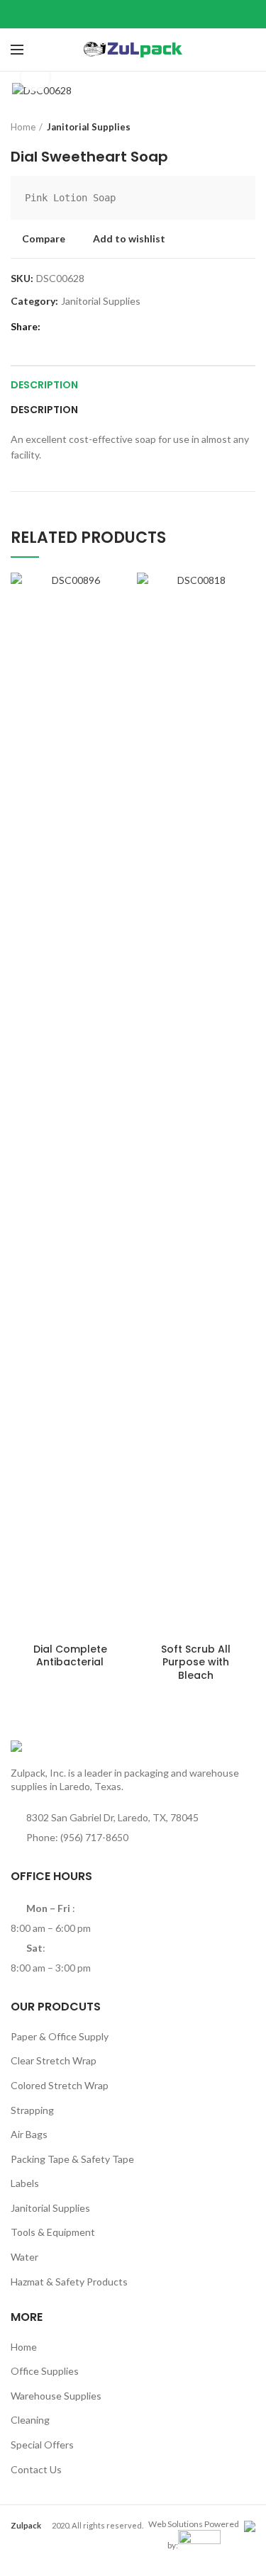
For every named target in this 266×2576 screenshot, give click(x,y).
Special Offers (42, 2445)
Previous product (220, 127)
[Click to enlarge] (35, 77)
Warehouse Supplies (56, 2396)
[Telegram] (168, 14)
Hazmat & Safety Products (69, 2282)
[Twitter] (115, 14)
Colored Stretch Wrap (60, 2085)
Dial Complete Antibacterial (70, 1655)
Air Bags (29, 2134)
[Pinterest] (133, 14)
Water (24, 2257)
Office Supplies (45, 2371)
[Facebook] (98, 14)
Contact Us (36, 2469)
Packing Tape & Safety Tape (72, 2159)
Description (44, 385)
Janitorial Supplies (89, 127)
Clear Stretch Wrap (54, 2060)
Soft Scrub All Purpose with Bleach (196, 1662)
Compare (44, 239)
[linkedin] (151, 14)
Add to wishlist (129, 239)
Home (23, 127)
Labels (25, 2183)
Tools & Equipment (53, 2232)
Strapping (32, 2110)
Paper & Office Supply (60, 2036)
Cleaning (30, 2420)
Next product (248, 127)
